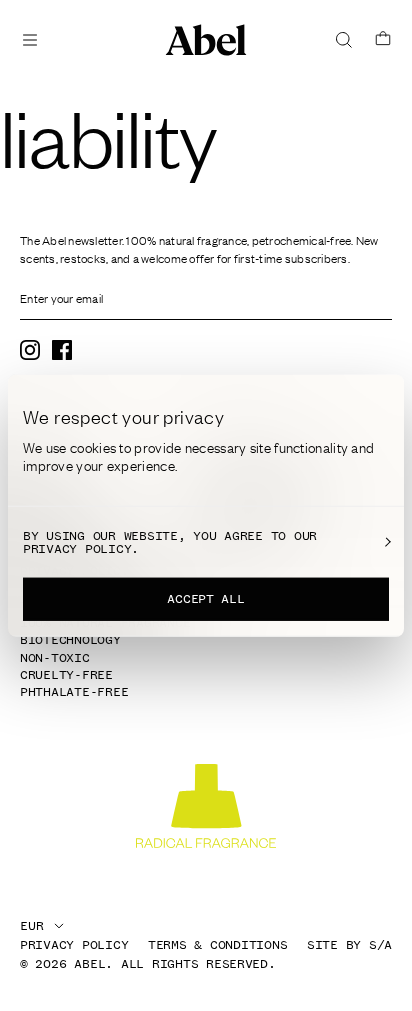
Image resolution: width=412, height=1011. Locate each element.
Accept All (205, 599)
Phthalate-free (74, 692)
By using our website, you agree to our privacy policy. (170, 542)
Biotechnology (70, 640)
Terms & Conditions (217, 945)
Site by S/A (349, 945)
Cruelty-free (66, 675)
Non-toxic (55, 658)
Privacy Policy (74, 945)
